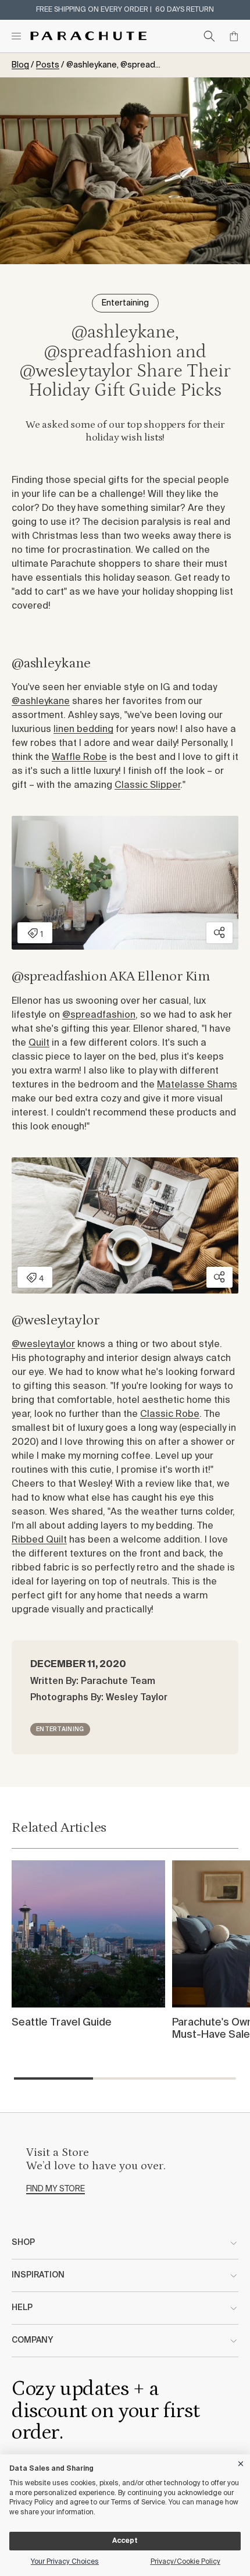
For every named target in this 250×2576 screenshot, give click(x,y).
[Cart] (234, 36)
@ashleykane (41, 702)
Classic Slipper (147, 786)
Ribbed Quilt (39, 1540)
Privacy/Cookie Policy (185, 2562)
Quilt (39, 1043)
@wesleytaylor (43, 1345)
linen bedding (83, 730)
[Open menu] (16, 36)
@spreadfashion (99, 1015)
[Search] (209, 36)
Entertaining (60, 1729)
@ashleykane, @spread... (113, 65)
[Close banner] (241, 2462)
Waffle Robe (79, 758)
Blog (20, 65)
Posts (48, 65)
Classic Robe (170, 1415)
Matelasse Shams (197, 1085)
